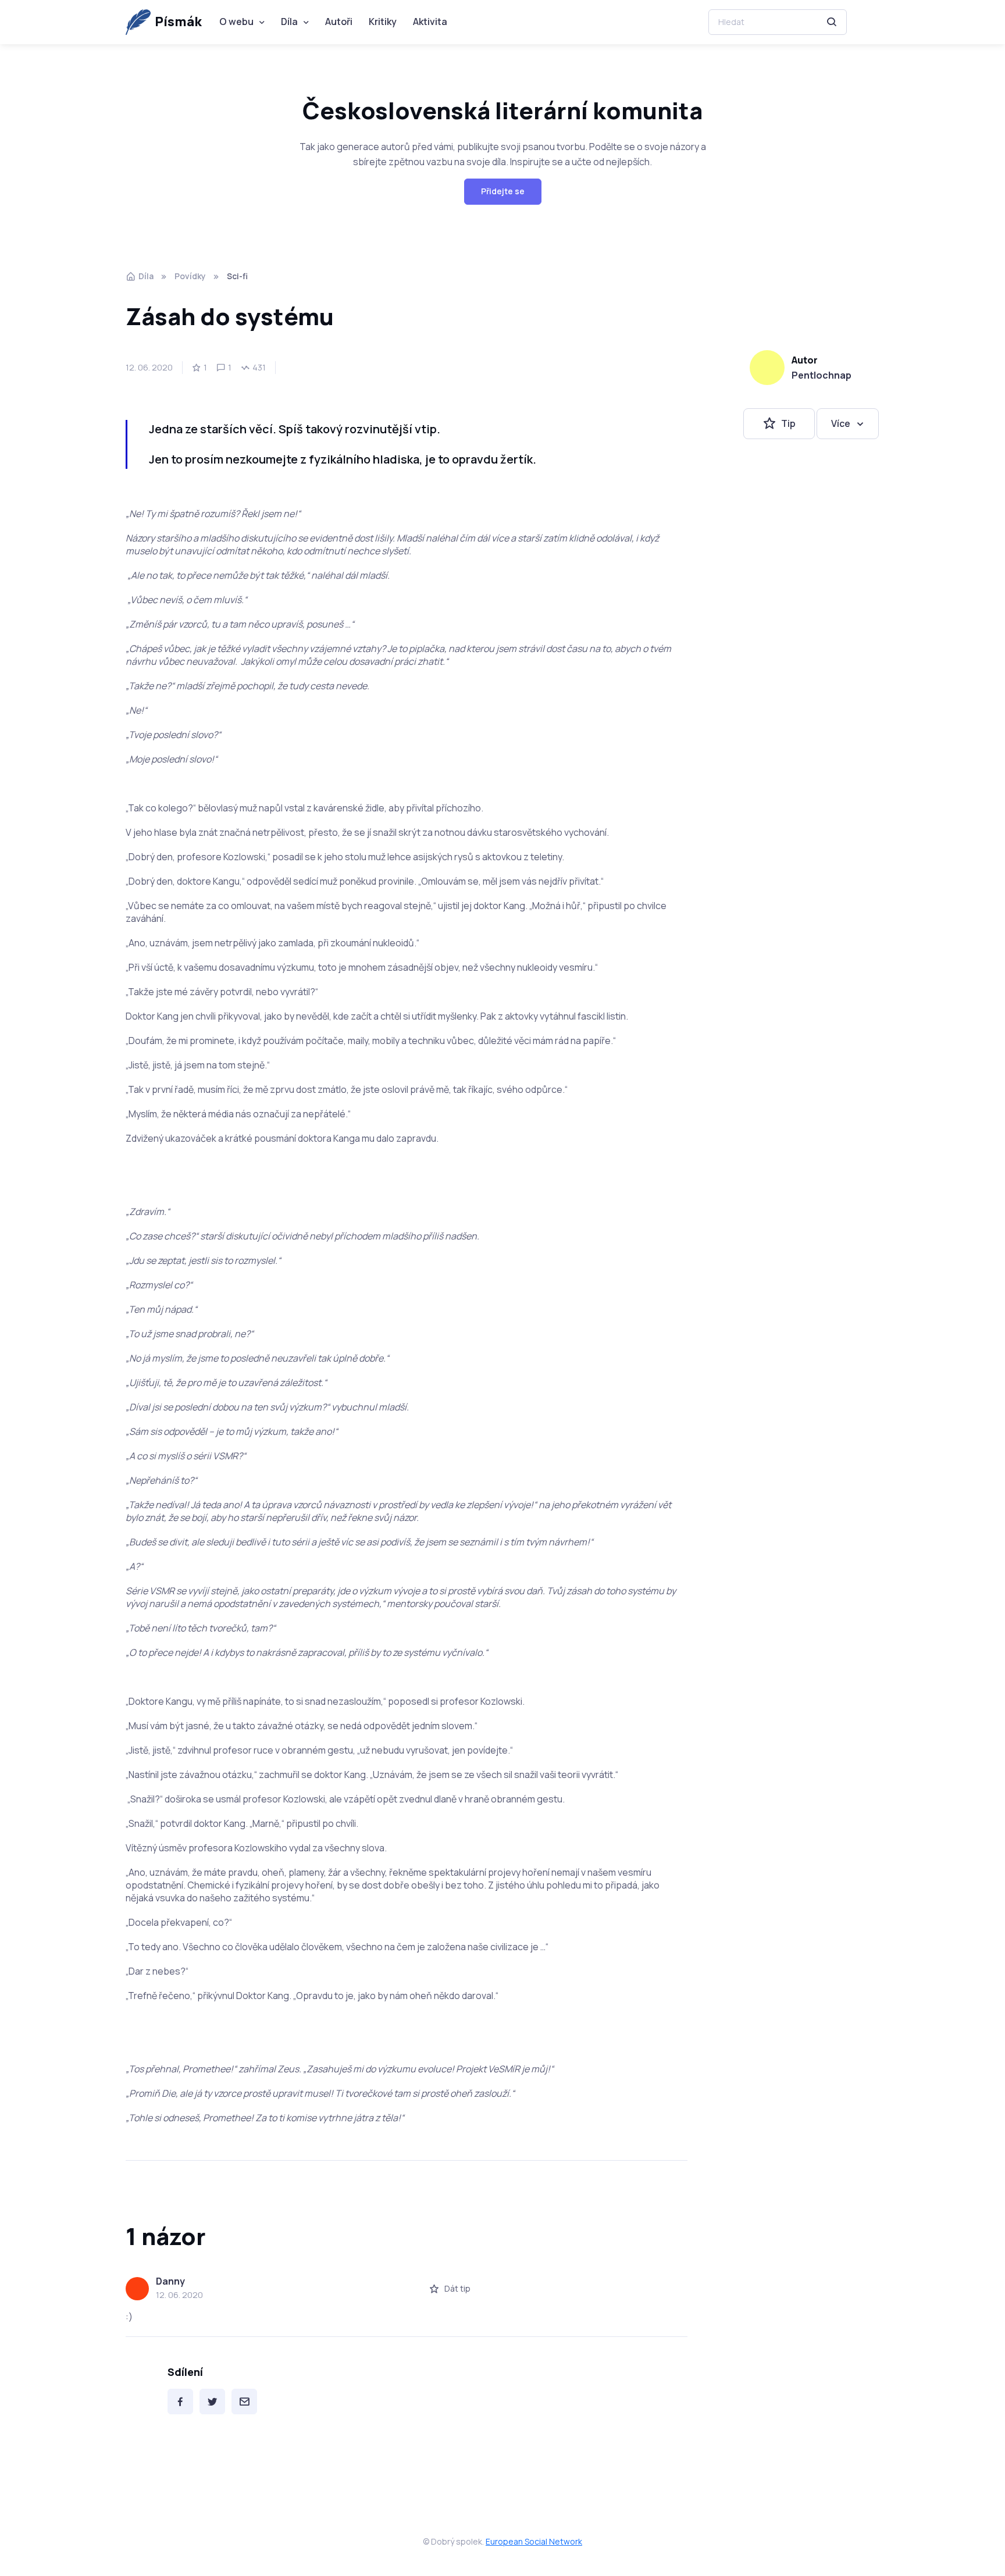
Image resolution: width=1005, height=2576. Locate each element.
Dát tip (457, 2288)
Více (841, 423)
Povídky (190, 276)
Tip (788, 423)
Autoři (339, 22)
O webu (236, 22)
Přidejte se (503, 191)
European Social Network (534, 2541)
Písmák (178, 22)
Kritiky (383, 22)
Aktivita (430, 22)
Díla (289, 22)
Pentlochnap (822, 375)
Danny (170, 2281)
